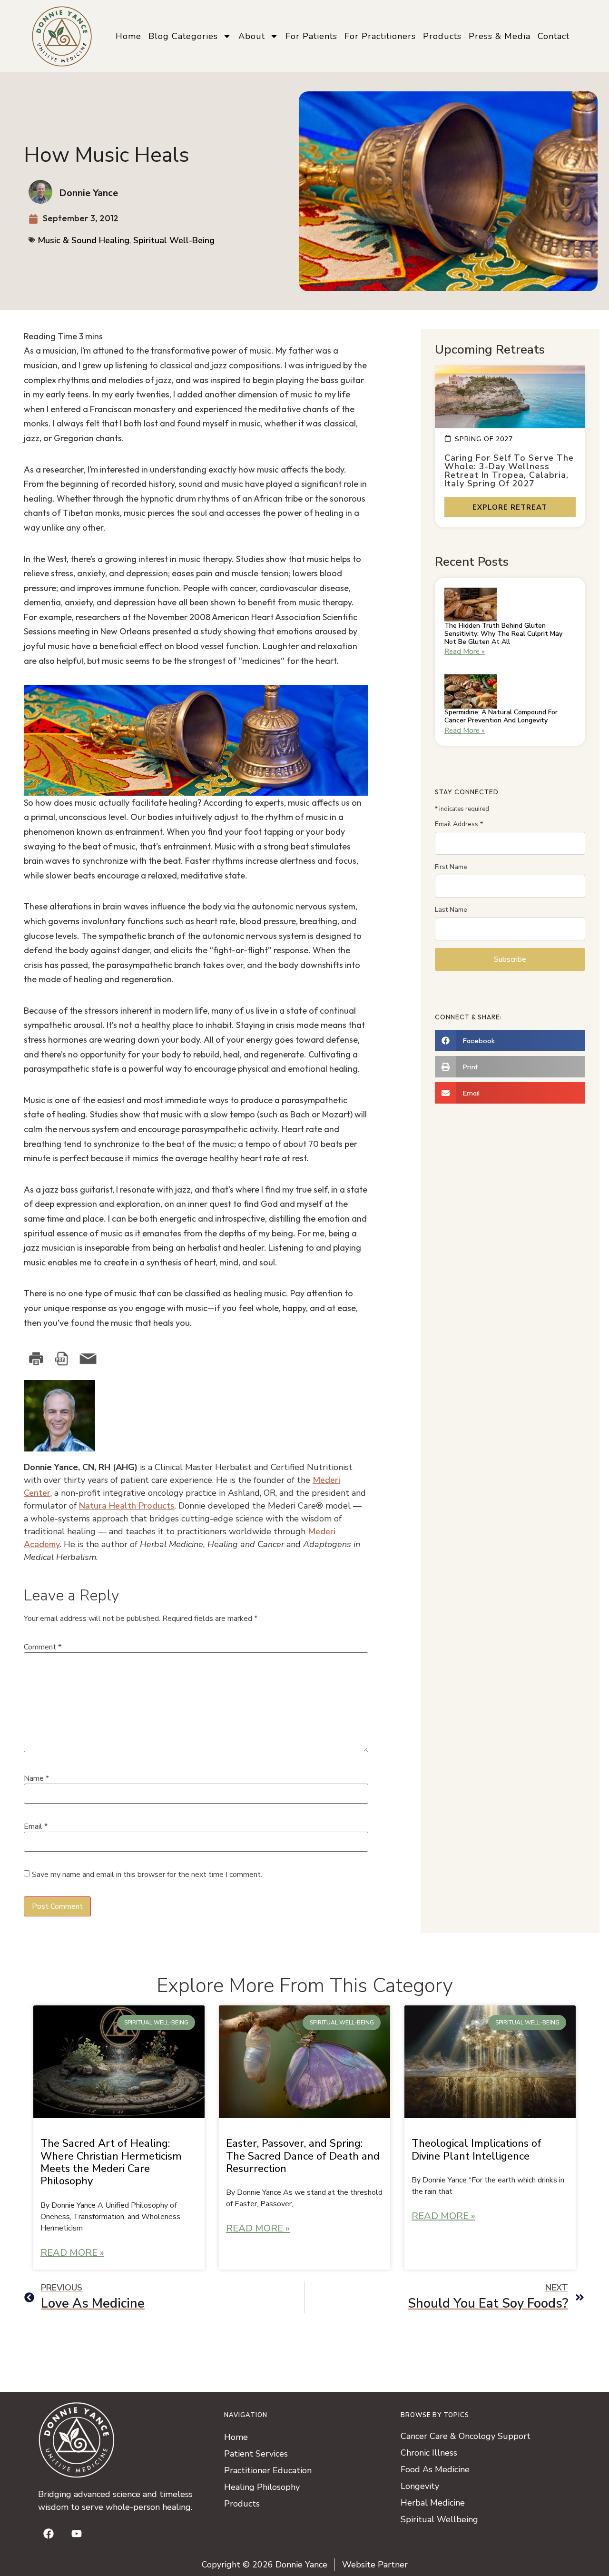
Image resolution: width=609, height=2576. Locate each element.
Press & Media (500, 36)
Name (36, 1778)
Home (128, 36)
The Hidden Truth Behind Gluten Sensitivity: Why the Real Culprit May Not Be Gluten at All (503, 634)
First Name (451, 867)
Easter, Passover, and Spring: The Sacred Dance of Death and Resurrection (303, 2156)
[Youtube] (77, 2534)
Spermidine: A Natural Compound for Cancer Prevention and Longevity (501, 716)
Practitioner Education (268, 2470)
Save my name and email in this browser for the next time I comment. (147, 1875)
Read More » (465, 651)
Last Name (451, 910)
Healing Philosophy (262, 2487)
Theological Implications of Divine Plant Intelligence (476, 2150)
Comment (43, 1647)
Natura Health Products (127, 1506)
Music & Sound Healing (83, 240)
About (252, 36)
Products (442, 36)
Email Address (459, 824)
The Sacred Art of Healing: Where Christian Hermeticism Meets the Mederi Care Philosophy (111, 2162)
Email (36, 1826)
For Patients (311, 36)
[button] (510, 1041)
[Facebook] (49, 2534)
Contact (554, 36)
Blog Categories (183, 36)
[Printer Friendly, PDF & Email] (71, 1359)
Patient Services (256, 2454)
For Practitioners (380, 36)
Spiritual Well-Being (174, 240)
